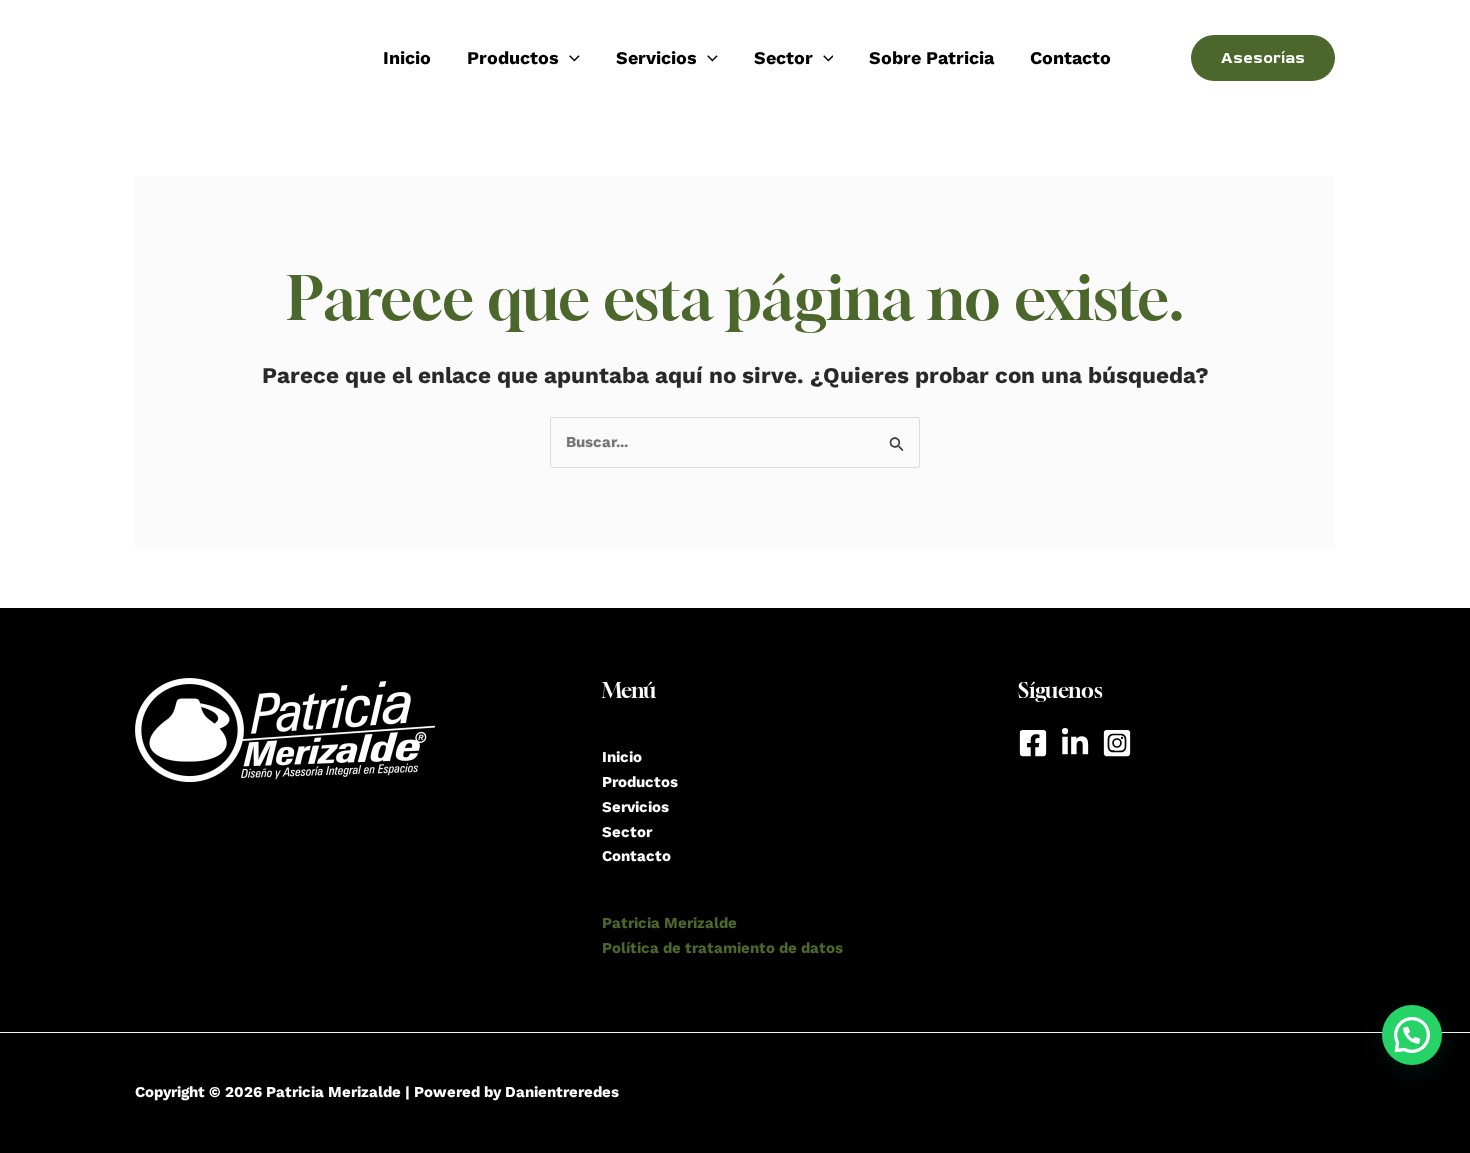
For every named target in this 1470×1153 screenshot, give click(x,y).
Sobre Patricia (931, 57)
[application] (569, 58)
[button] (1412, 1035)
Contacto (1070, 57)
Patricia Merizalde (669, 923)
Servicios (635, 807)
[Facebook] (1033, 743)
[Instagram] (1117, 743)
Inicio (407, 57)
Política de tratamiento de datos (722, 948)
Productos (513, 57)
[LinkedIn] (1075, 743)
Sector (627, 832)
